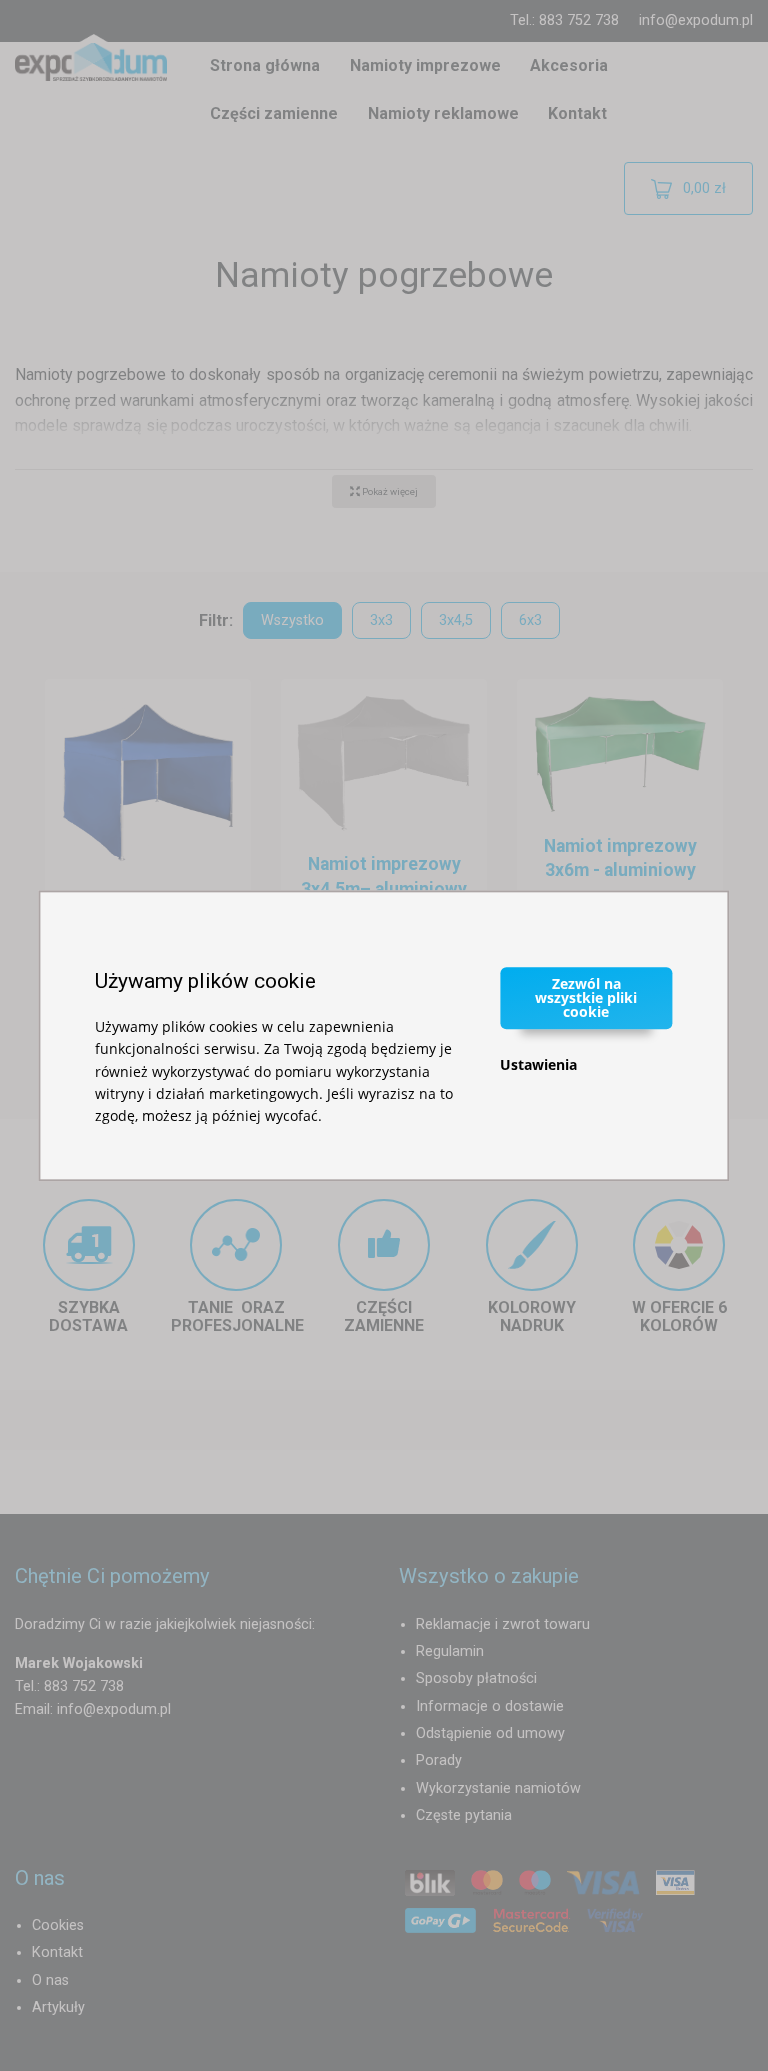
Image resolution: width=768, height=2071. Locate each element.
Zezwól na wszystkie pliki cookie (586, 997)
